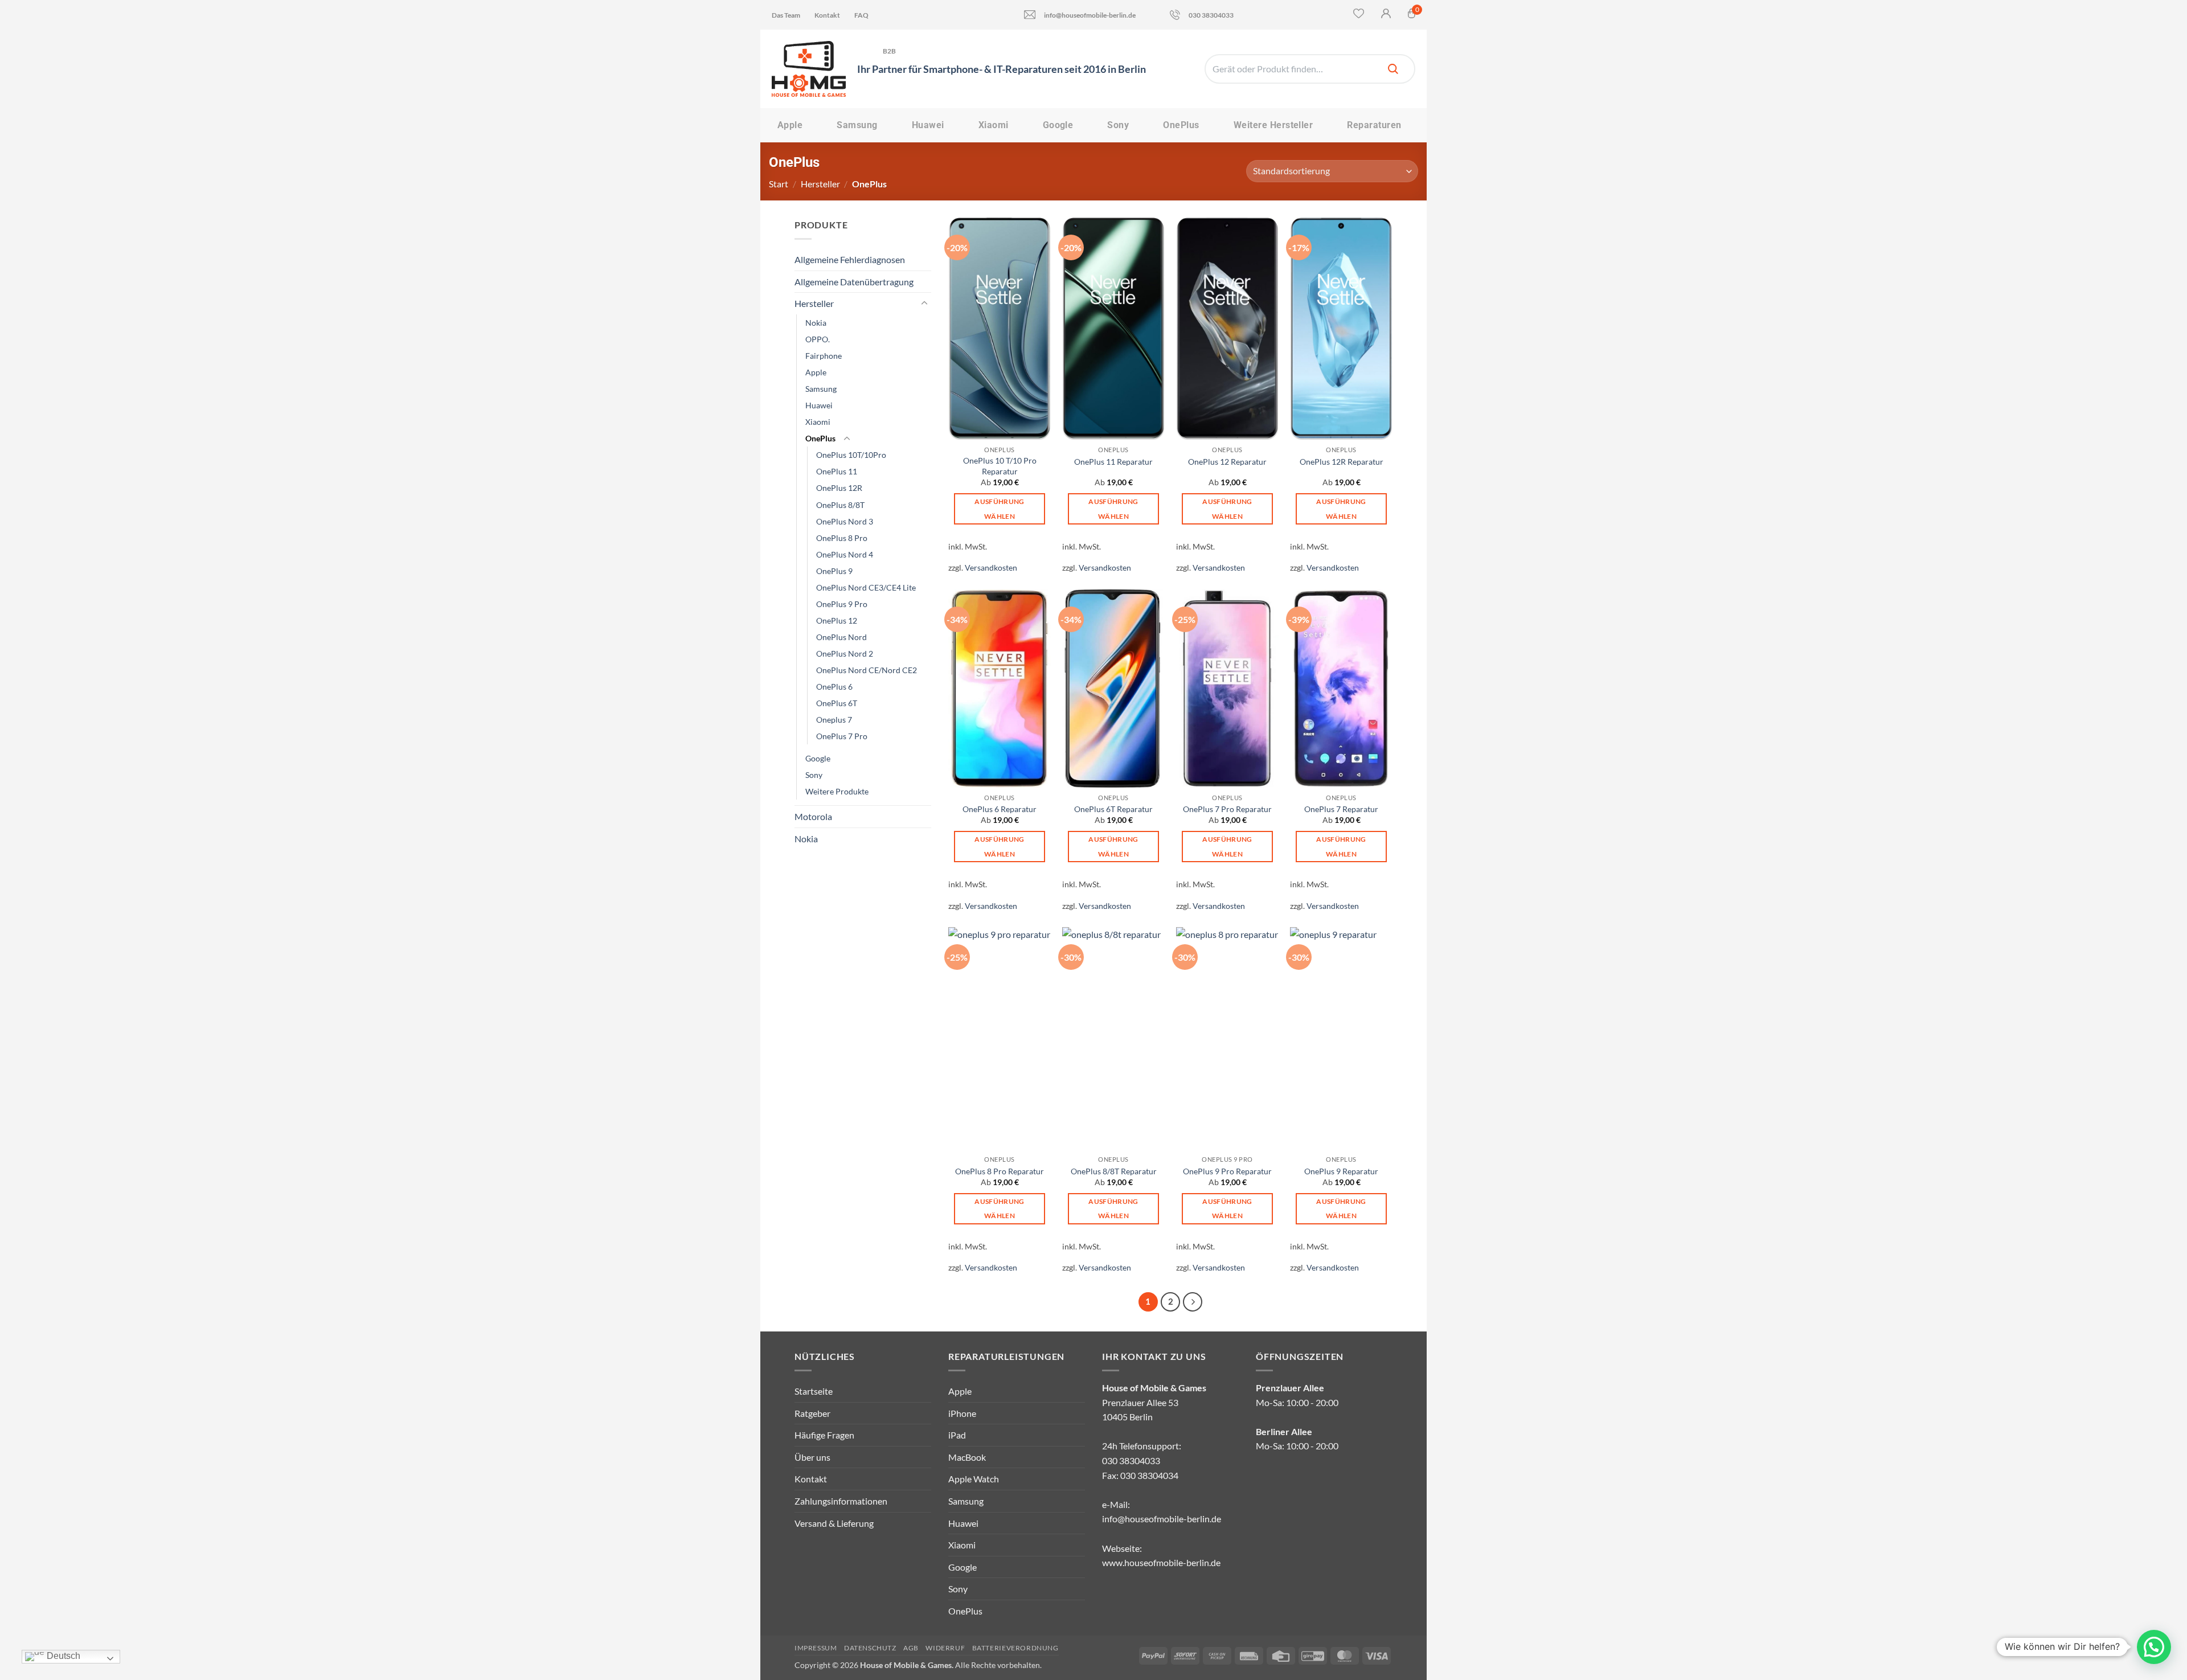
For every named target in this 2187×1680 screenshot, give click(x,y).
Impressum (816, 1648)
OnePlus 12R (839, 488)
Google (1058, 125)
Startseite (814, 1391)
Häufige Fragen (824, 1435)
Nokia (816, 323)
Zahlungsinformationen (841, 1501)
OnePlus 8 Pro (842, 538)
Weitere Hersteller (1273, 125)
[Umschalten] (924, 304)
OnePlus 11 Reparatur (1113, 462)
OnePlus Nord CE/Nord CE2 (867, 670)
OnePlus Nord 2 (845, 653)
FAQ (861, 15)
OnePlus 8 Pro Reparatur (1000, 1171)
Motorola (813, 816)
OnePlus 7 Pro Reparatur (1227, 809)
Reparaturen (1374, 125)
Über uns (812, 1457)
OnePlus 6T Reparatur (1113, 809)
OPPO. (818, 339)
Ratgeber (812, 1413)
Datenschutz (870, 1648)
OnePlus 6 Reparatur (1000, 809)
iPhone (962, 1413)
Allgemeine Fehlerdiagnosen (850, 259)
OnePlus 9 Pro (842, 604)
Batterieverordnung (1015, 1648)
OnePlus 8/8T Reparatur (1114, 1171)
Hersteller (820, 184)
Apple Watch (974, 1479)
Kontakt (827, 15)
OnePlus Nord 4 (845, 554)
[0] (1412, 16)
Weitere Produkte (837, 791)
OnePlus (1181, 125)
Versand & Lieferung (834, 1523)
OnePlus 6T (837, 703)
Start (779, 184)
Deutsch (62, 1656)
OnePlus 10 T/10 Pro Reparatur (1000, 466)
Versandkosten (991, 567)
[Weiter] (1193, 1302)
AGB (911, 1648)
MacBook (967, 1457)
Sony (1118, 125)
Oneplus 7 (834, 720)
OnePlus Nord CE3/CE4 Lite (866, 587)
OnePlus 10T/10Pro (851, 455)
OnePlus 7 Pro (842, 736)
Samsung (857, 125)
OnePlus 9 (834, 571)
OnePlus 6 (834, 687)
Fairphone (824, 356)
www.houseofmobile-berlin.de (1161, 1562)
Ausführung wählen (999, 509)
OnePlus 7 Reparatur (1341, 809)
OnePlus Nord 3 (845, 521)
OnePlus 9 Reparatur (1341, 1171)
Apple (790, 125)
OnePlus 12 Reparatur (1227, 462)
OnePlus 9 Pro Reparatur (1227, 1171)
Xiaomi (994, 125)
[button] (2154, 1647)
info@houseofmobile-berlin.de (1090, 15)
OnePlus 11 (837, 471)
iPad (957, 1435)
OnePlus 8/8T (840, 505)
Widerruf (945, 1648)
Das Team (786, 15)
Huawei (928, 125)
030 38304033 (1211, 15)
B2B (890, 51)
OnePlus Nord (841, 637)
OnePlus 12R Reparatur (1342, 462)
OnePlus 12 (837, 620)
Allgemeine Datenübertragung (854, 282)
